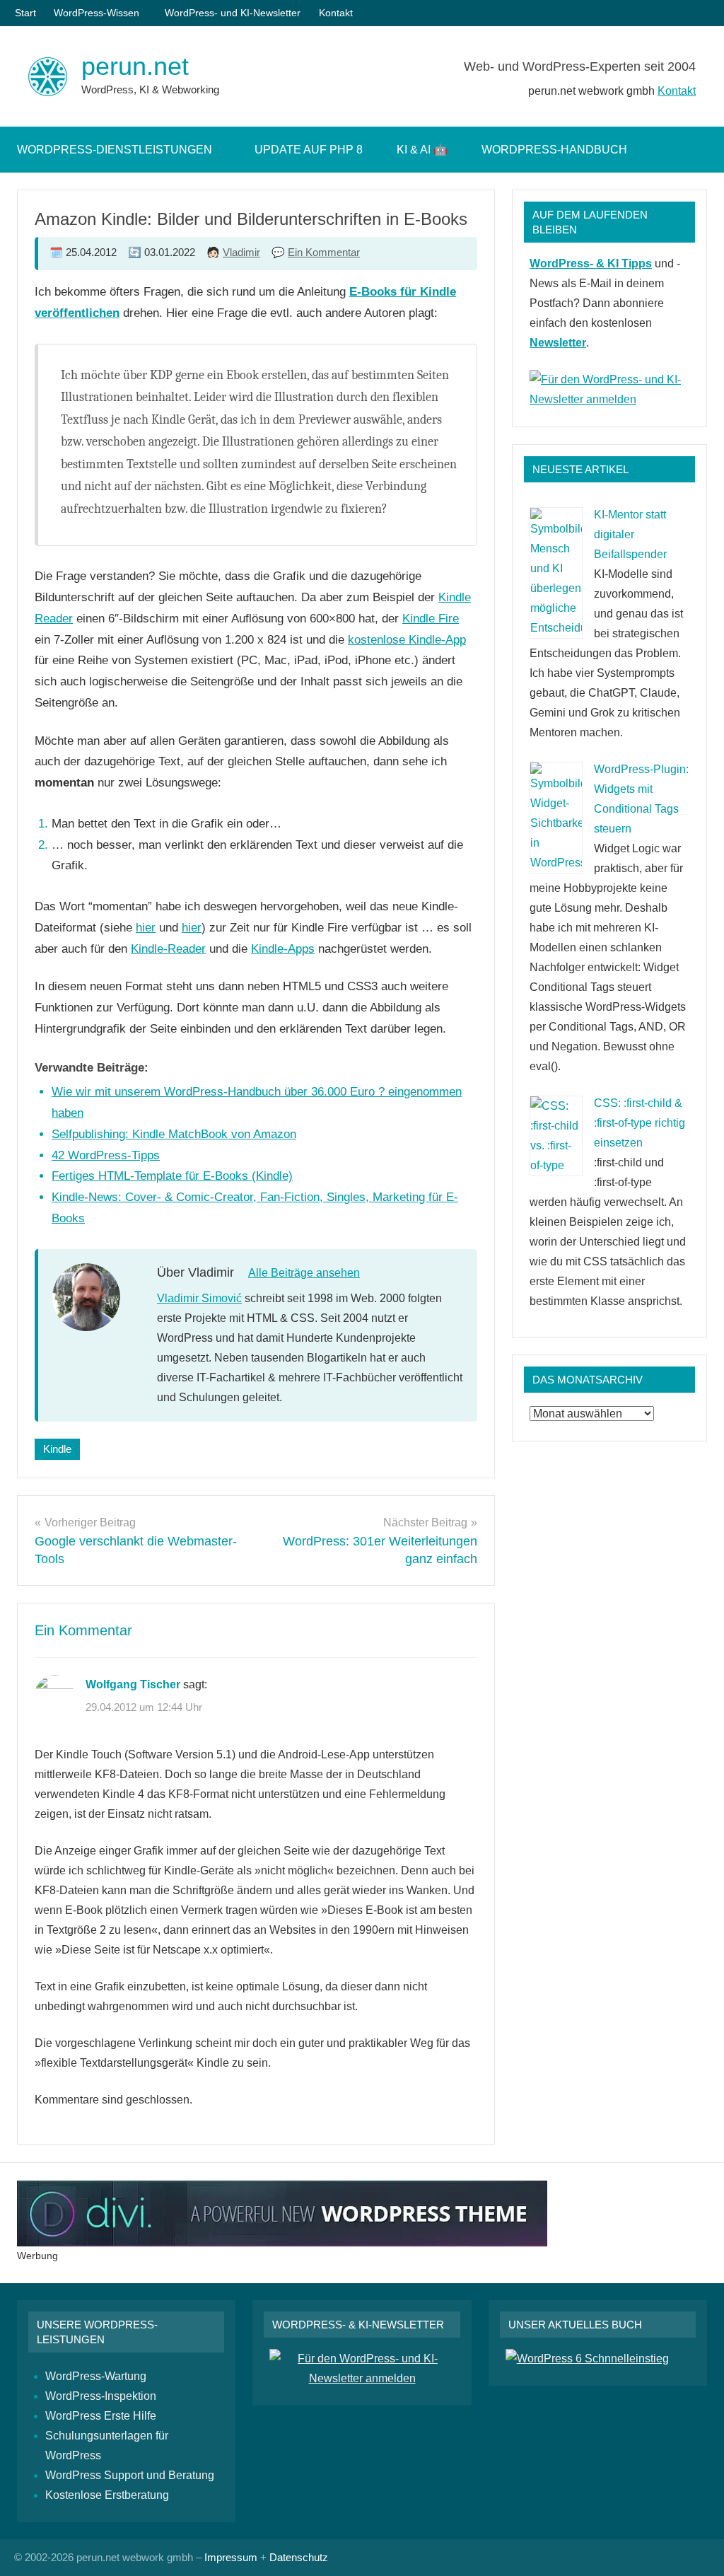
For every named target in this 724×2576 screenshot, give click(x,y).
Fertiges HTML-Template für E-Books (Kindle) (172, 1176)
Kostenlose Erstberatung (107, 2495)
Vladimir (241, 252)
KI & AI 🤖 (422, 150)
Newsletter (558, 343)
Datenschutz (299, 2557)
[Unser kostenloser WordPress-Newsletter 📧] (362, 2378)
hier (146, 928)
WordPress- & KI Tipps (591, 263)
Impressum (231, 2557)
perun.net (135, 66)
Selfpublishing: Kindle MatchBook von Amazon (174, 1134)
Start (25, 13)
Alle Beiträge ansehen (304, 1273)
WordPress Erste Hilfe (101, 2416)
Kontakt (336, 13)
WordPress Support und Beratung (130, 2475)
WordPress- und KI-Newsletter (233, 13)
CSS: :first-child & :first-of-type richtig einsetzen (640, 1123)
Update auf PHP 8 (309, 150)
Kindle (57, 1449)
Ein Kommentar (324, 252)
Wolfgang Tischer (133, 1684)
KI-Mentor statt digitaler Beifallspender (630, 534)
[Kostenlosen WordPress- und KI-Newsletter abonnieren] (609, 399)
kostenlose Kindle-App (407, 640)
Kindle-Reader (168, 949)
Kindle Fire (431, 619)
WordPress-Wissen (97, 13)
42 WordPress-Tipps (106, 1155)
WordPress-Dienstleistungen (115, 150)
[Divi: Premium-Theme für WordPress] (282, 2243)
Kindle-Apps (283, 949)
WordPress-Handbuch (554, 150)
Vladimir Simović (199, 1298)
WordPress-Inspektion (101, 2396)
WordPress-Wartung (96, 2376)
